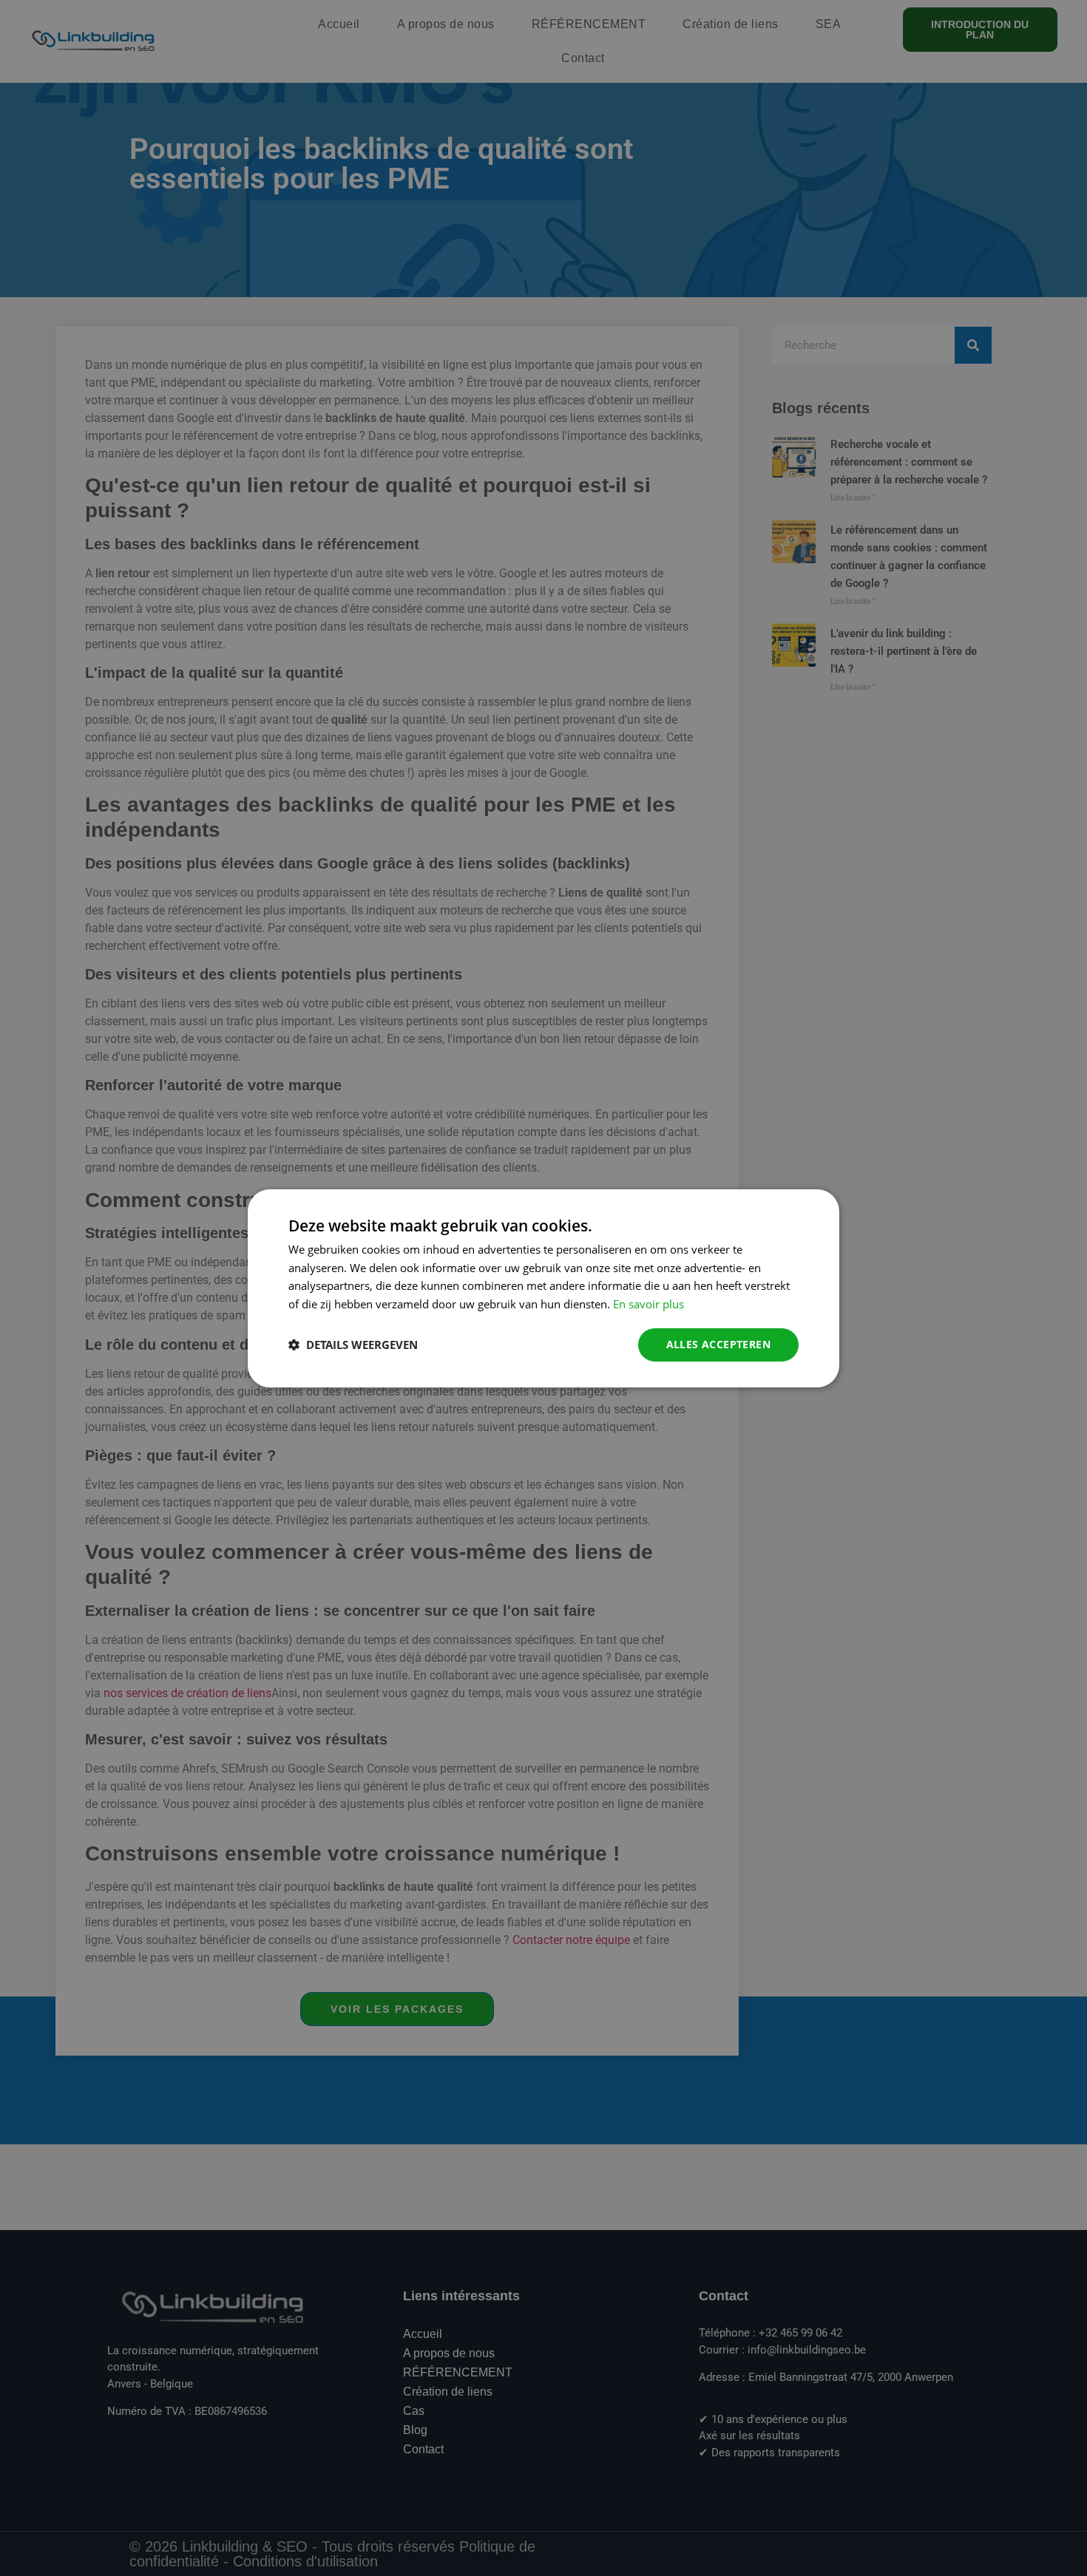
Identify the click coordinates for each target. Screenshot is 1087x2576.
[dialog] (543, 1288)
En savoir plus (649, 1304)
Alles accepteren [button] (718, 1344)
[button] (353, 1345)
